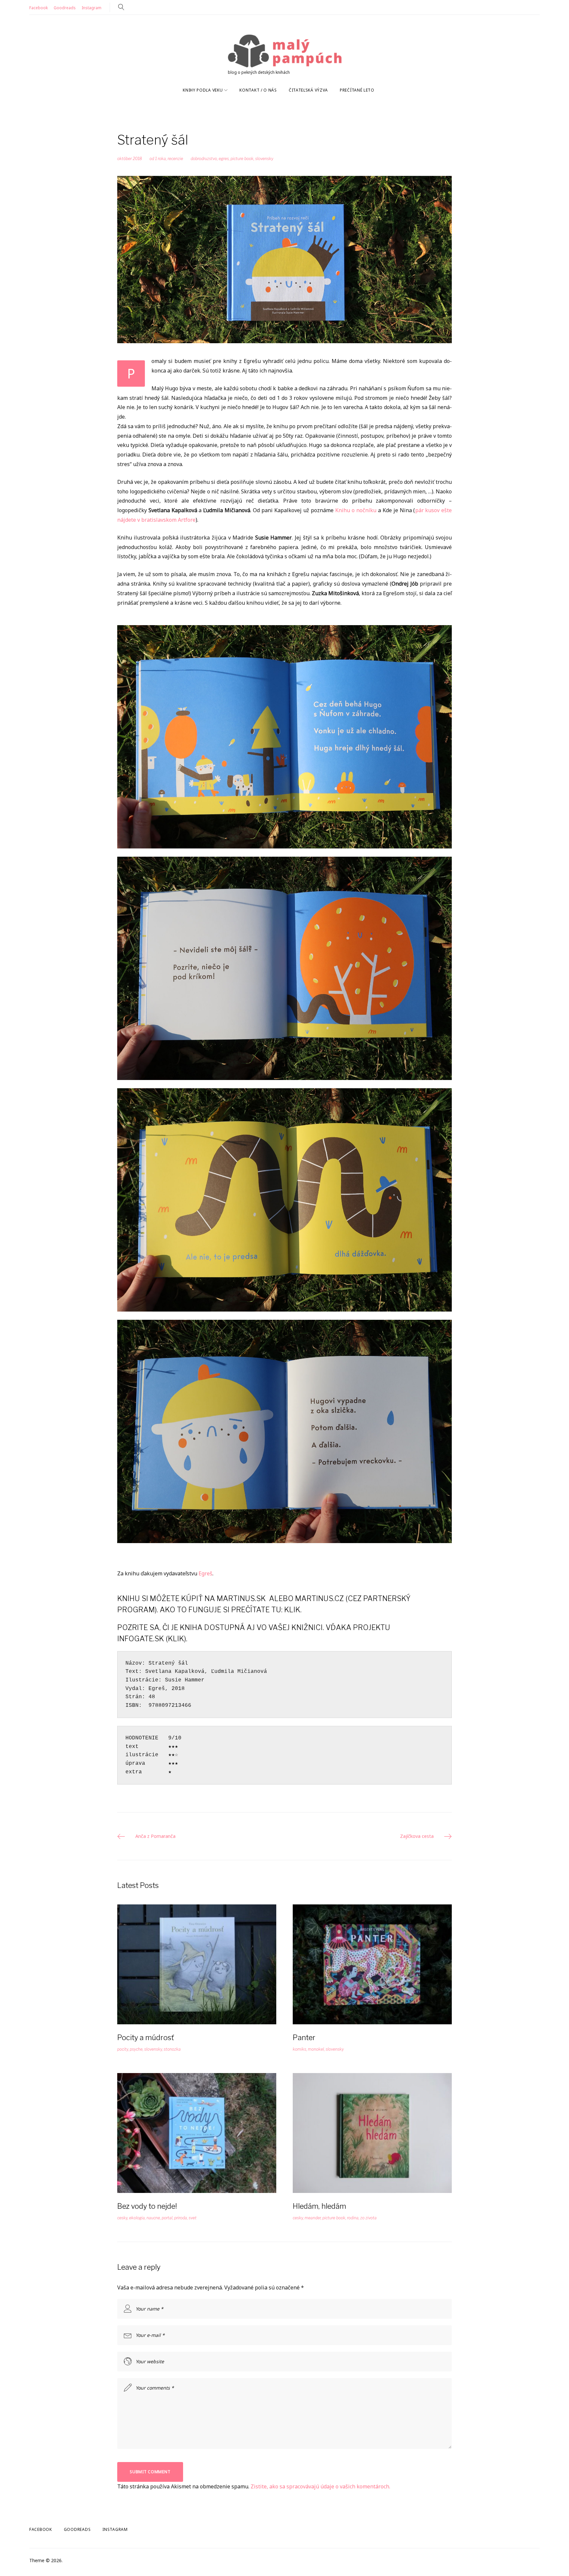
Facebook (39, 8)
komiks (299, 2049)
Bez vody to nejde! (147, 2206)
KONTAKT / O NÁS (258, 90)
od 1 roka (158, 159)
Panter (304, 2037)
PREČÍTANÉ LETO (357, 90)
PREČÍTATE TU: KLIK (266, 1610)
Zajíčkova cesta (417, 1836)
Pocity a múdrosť (146, 2037)
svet (193, 2218)
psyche (136, 2049)
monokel (316, 2049)
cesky (122, 2218)
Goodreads (65, 8)
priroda (181, 2218)
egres (224, 159)
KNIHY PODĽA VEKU (203, 90)
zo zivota (368, 2218)
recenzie (175, 159)
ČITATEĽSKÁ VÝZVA (308, 90)
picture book (242, 159)
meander (313, 2218)
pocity (123, 2049)
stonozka (172, 2049)
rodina (353, 2218)
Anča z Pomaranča (155, 1836)
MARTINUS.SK (241, 1598)
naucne (153, 2218)
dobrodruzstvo (204, 159)
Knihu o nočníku (356, 510)
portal (167, 2218)
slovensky (264, 159)
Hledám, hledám (319, 2206)
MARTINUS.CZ (319, 1598)
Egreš (205, 1573)
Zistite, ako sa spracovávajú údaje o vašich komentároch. (320, 2486)
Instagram (92, 8)
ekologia (137, 2218)
